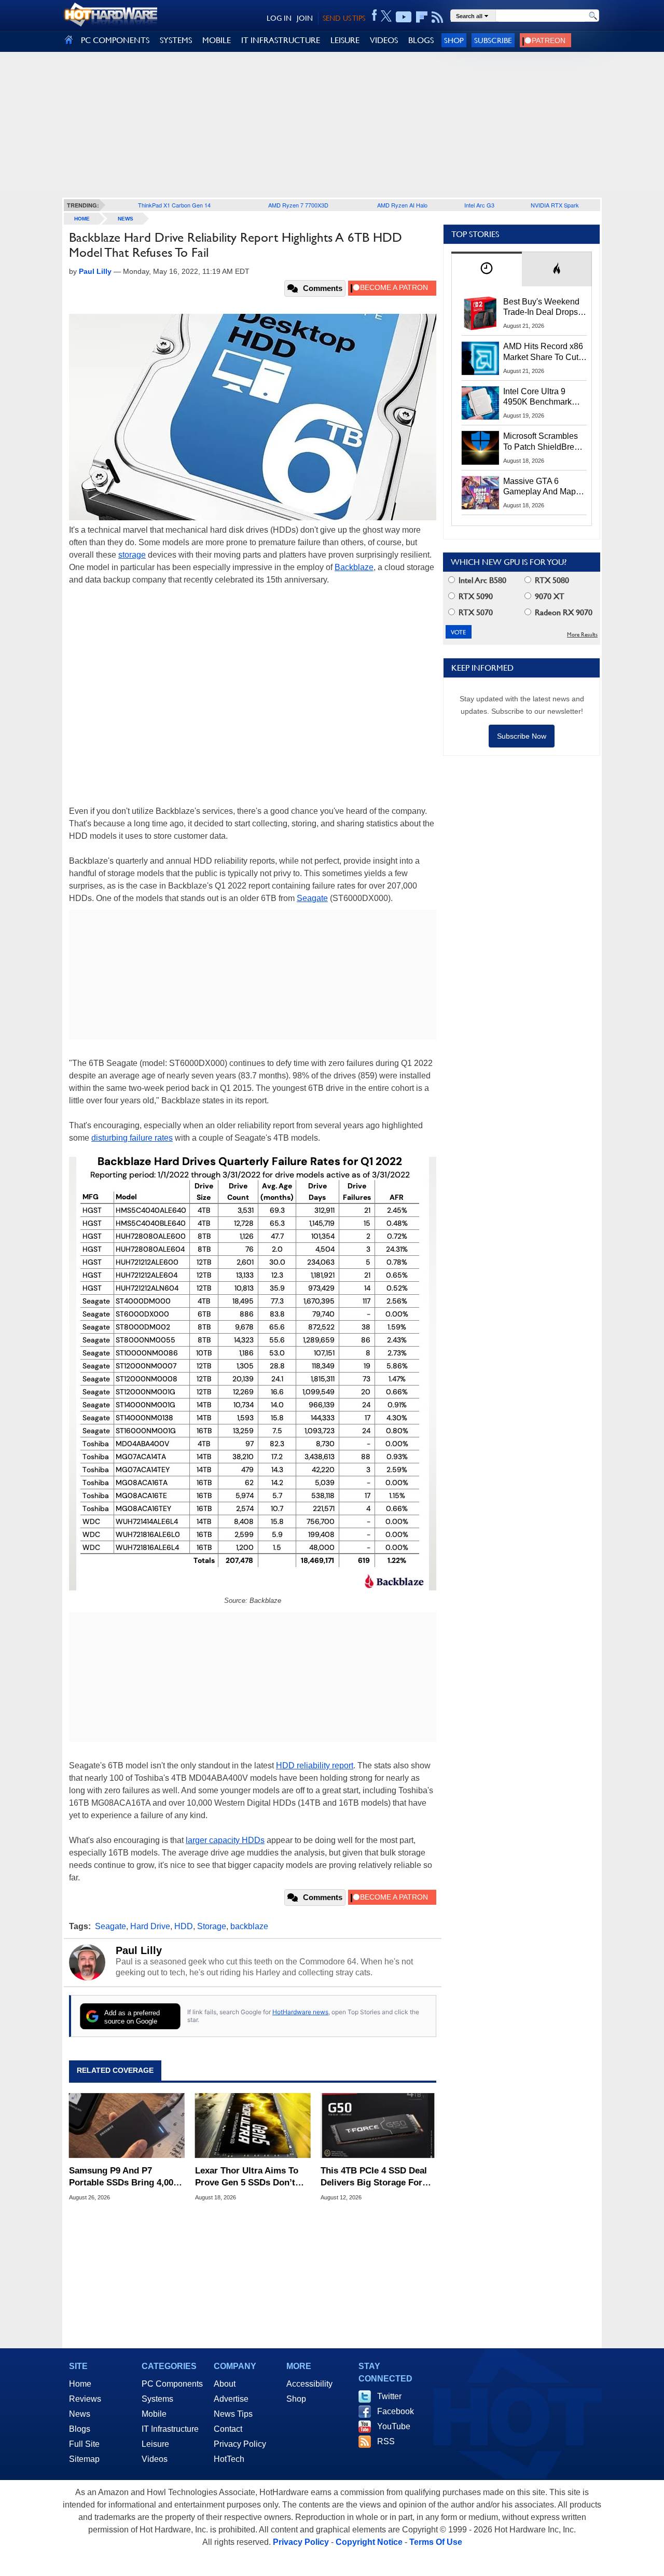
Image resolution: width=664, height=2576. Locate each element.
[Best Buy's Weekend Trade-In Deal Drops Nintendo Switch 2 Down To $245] (480, 313)
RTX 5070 (475, 612)
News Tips (233, 2414)
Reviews (85, 2399)
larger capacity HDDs (225, 1840)
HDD (184, 1926)
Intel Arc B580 (481, 580)
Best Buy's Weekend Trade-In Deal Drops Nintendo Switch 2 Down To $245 (541, 308)
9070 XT (549, 596)
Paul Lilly (139, 1950)
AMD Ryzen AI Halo (402, 205)
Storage (212, 1926)
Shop (454, 40)
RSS (386, 2441)
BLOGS (421, 40)
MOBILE (217, 40)
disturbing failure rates (132, 1138)
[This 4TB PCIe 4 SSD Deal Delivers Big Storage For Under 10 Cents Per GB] (378, 2126)
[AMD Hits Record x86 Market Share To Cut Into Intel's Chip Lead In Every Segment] (480, 358)
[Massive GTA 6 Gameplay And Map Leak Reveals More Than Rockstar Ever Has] (480, 493)
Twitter (389, 2396)
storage (132, 555)
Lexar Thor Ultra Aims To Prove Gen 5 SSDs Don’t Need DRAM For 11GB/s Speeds (247, 2177)
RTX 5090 (475, 596)
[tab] (487, 269)
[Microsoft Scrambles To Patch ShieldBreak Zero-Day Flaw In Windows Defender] (480, 448)
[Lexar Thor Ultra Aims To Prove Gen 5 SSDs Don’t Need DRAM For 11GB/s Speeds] (253, 2126)
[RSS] (438, 17)
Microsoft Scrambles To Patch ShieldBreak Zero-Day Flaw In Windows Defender (543, 442)
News (126, 219)
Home (80, 2384)
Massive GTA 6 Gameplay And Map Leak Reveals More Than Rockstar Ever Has (540, 487)
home (82, 219)
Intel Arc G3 (479, 205)
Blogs (80, 2429)
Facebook (396, 2411)
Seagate (312, 898)
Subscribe (493, 40)
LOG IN (279, 18)
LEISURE (345, 40)
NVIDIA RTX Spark (555, 205)
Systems (157, 2399)
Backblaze (354, 567)
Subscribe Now (522, 736)
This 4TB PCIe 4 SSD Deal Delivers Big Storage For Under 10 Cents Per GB (374, 2177)
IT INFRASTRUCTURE (281, 40)
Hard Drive (150, 1926)
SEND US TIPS (344, 18)
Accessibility (309, 2384)
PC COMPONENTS (115, 40)
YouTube (394, 2426)
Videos (155, 2459)
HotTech (229, 2459)
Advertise (231, 2399)
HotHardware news (300, 2012)
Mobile (154, 2414)
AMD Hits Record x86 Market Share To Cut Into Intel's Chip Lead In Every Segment (543, 352)
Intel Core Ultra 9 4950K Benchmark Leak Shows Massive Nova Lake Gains (542, 397)
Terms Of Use (436, 2542)
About (225, 2384)
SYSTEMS (176, 40)
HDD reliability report (315, 1765)
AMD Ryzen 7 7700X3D (298, 205)
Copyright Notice (369, 2542)
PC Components (172, 2384)
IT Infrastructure (170, 2429)
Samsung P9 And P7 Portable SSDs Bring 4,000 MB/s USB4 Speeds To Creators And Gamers (123, 2177)
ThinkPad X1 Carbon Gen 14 (174, 205)
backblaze (249, 1926)
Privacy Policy (240, 2444)
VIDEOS (384, 40)
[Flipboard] (422, 17)
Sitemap (84, 2459)
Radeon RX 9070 (563, 612)
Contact (228, 2429)
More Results (582, 635)
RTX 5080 (551, 580)
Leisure (155, 2444)
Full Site (84, 2444)
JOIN (305, 18)
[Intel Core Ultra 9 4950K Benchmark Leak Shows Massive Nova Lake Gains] (480, 403)
